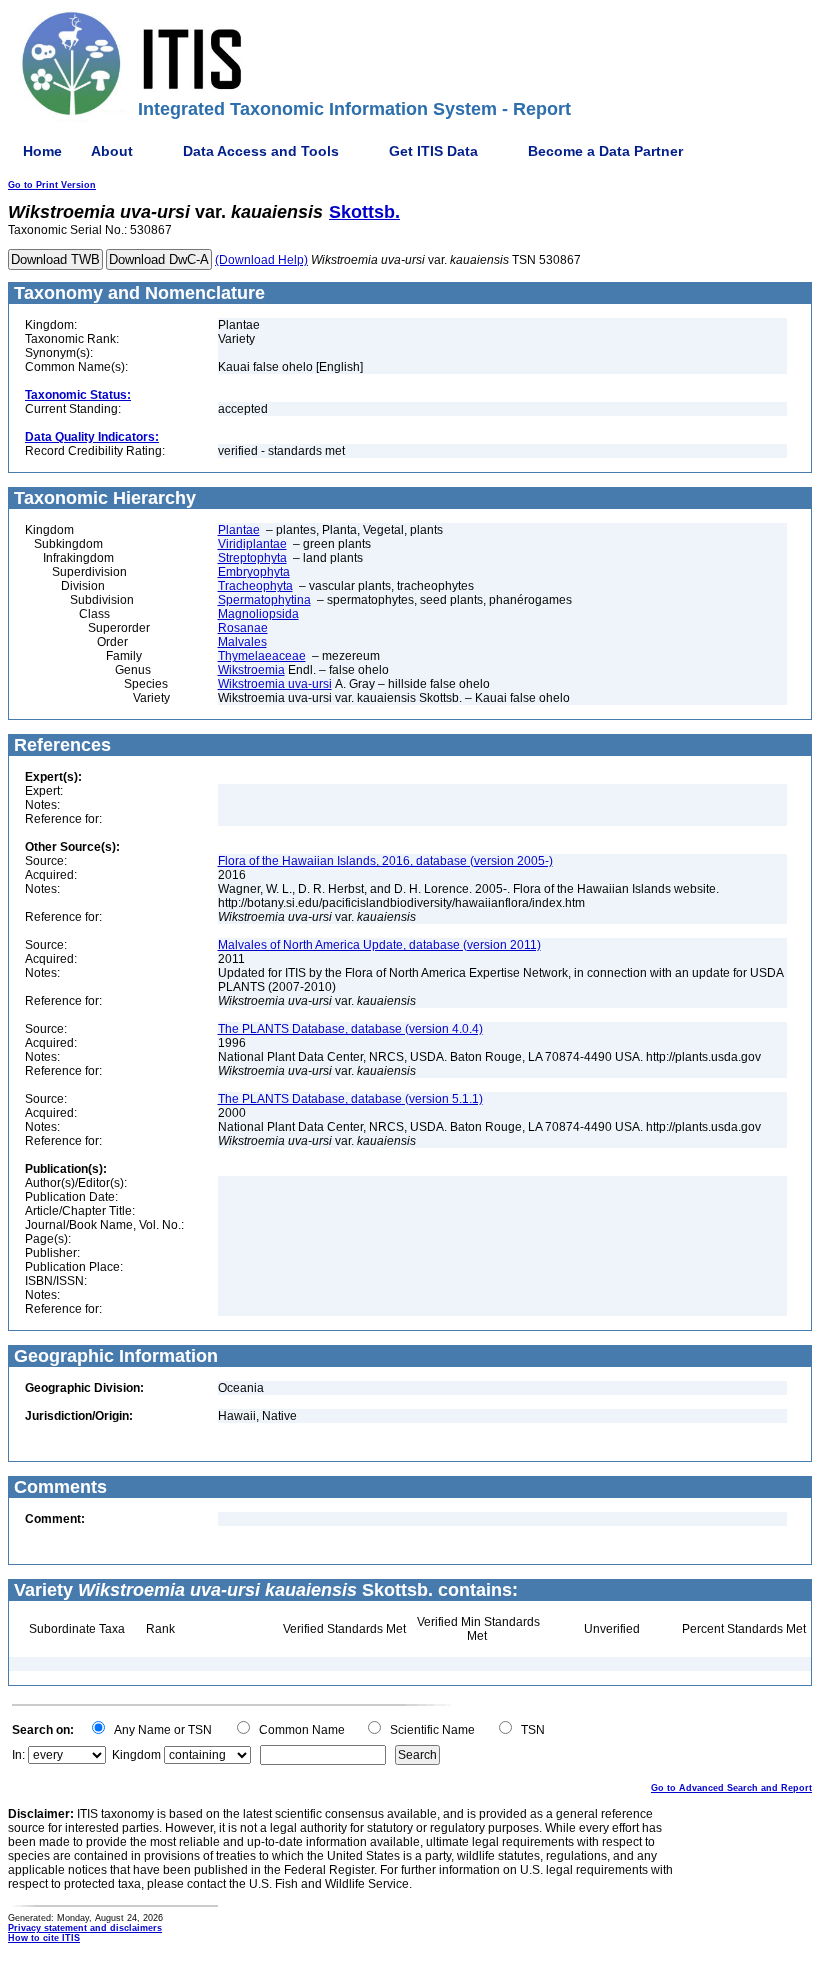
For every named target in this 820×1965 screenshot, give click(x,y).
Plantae (239, 530)
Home (42, 151)
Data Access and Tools (261, 151)
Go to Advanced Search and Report (731, 1788)
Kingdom (136, 1755)
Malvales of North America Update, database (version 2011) (379, 945)
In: (18, 1755)
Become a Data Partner (605, 151)
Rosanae (243, 628)
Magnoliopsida (258, 614)
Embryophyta (254, 572)
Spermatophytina (264, 600)
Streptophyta (252, 558)
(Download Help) (261, 260)
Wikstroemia (251, 670)
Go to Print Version (52, 185)
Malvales (242, 642)
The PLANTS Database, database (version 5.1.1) (350, 1099)
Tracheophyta (255, 586)
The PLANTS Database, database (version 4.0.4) (350, 1029)
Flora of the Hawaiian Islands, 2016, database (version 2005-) (385, 861)
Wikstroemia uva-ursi (275, 684)
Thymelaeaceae (262, 656)
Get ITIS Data (433, 151)
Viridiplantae (252, 544)
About (112, 151)
